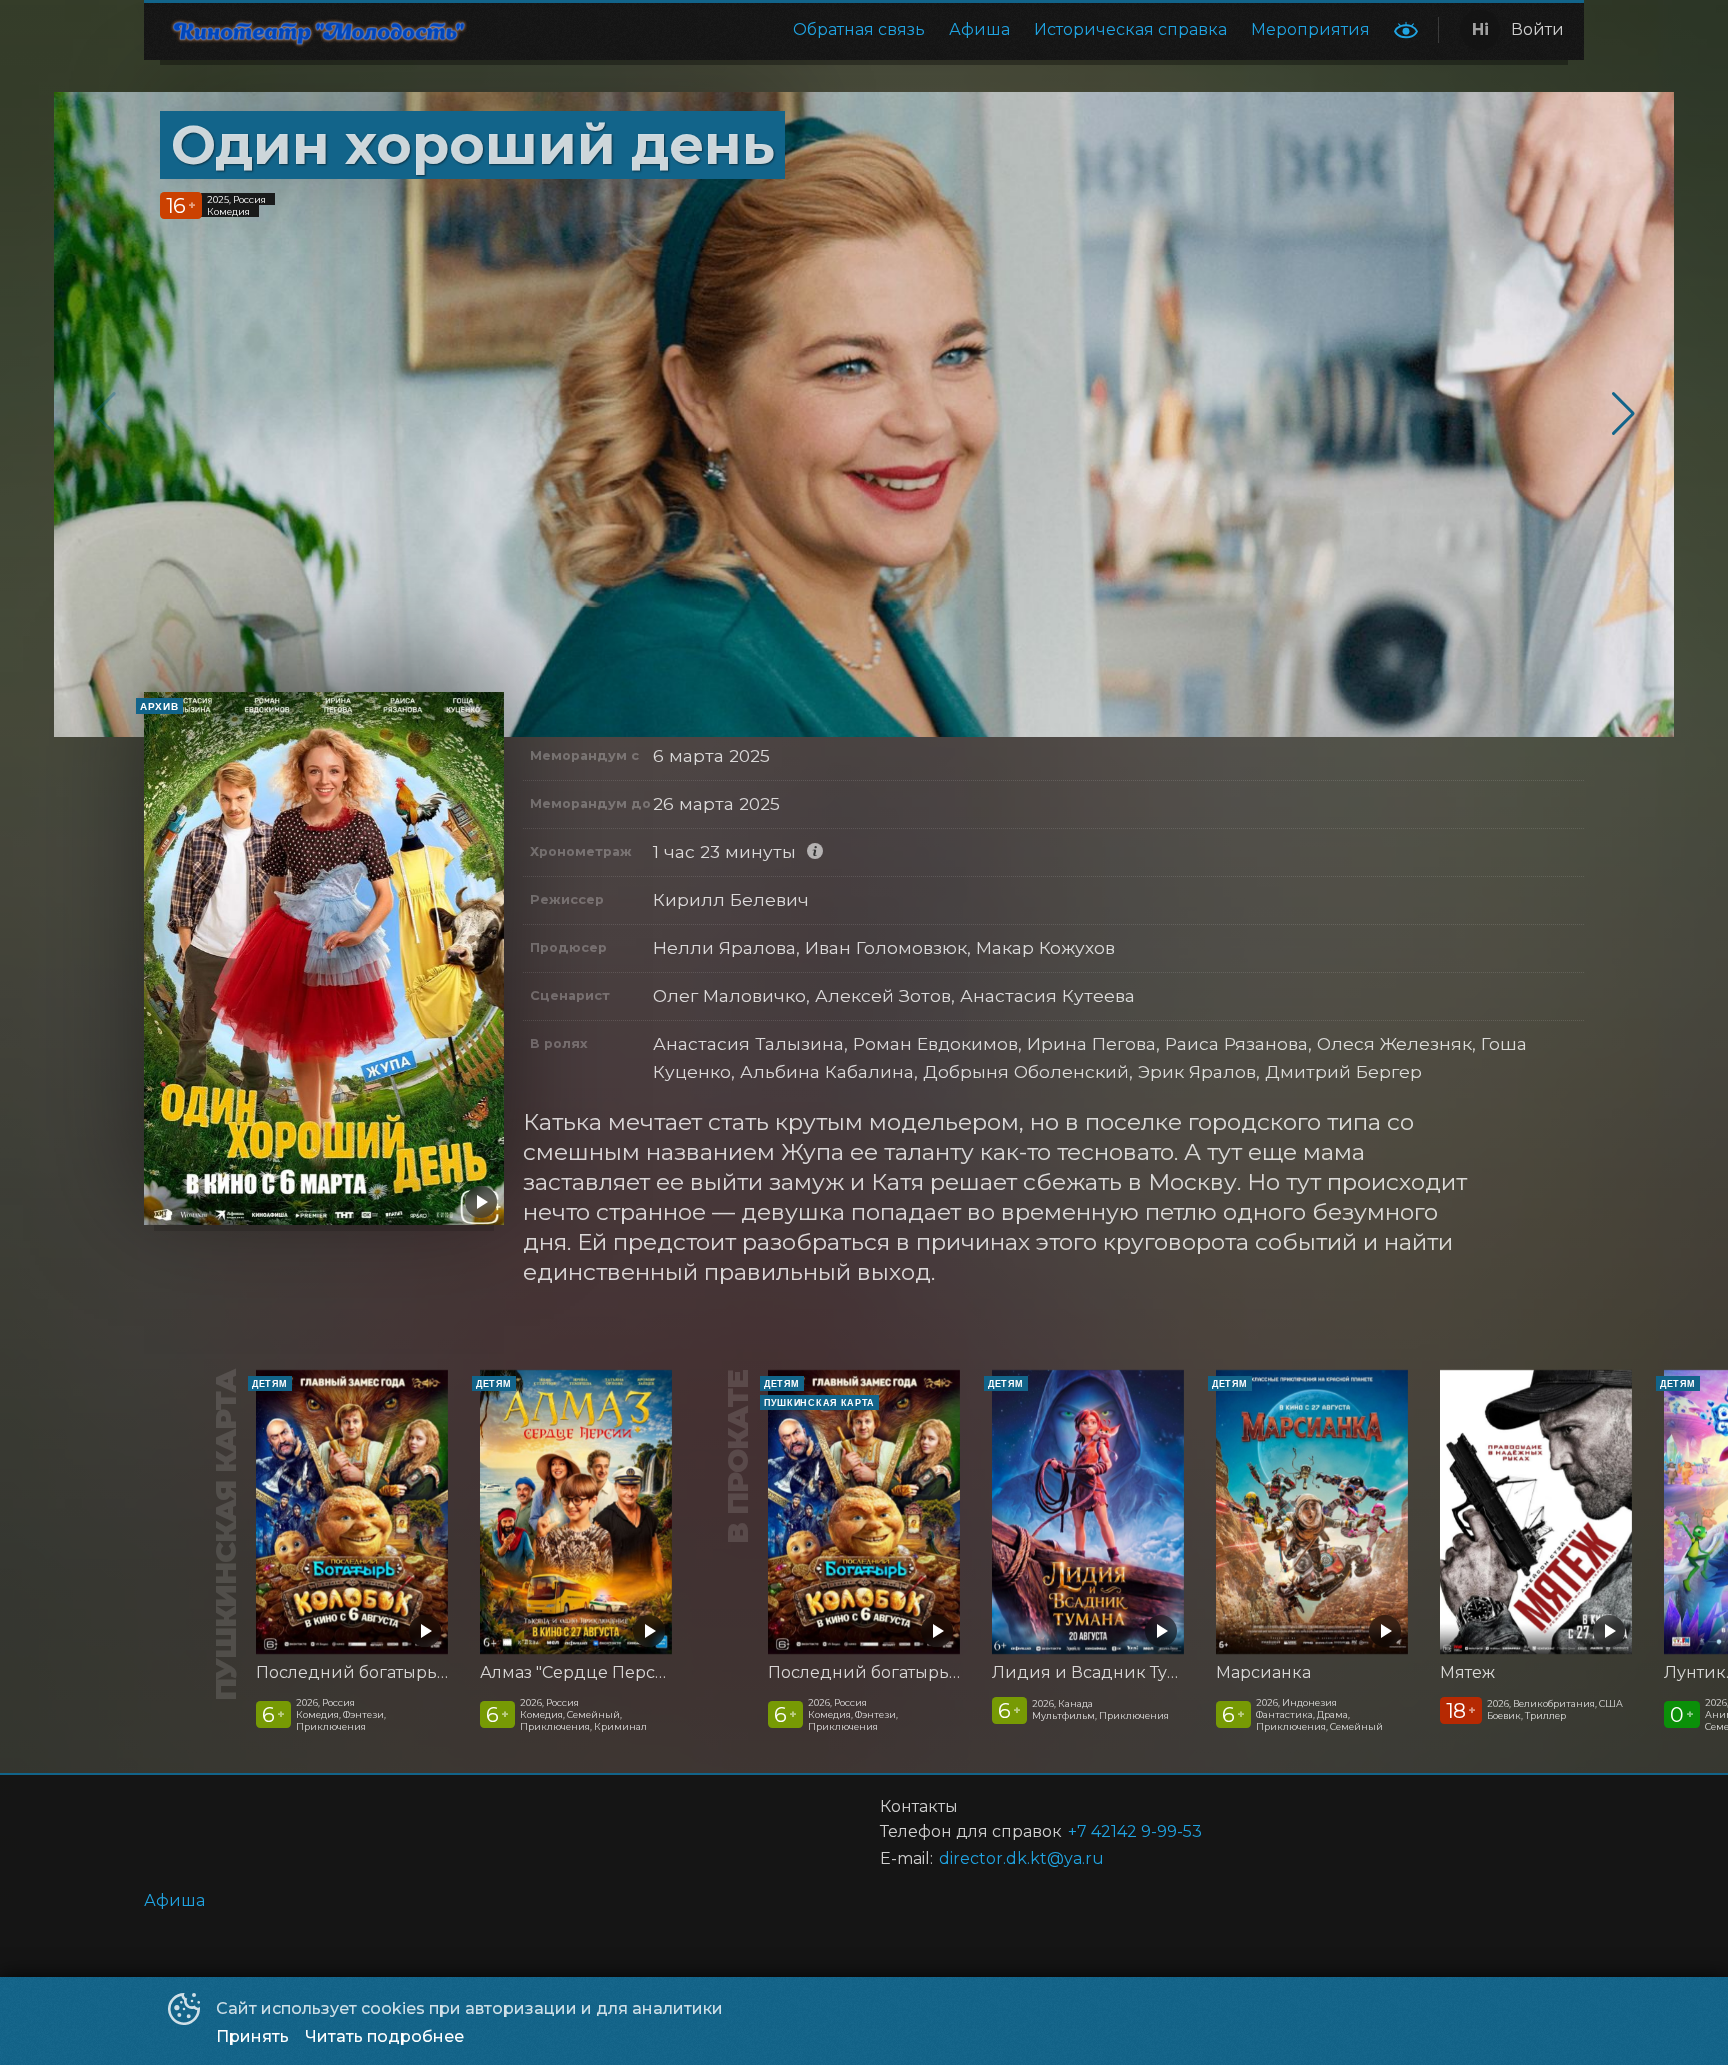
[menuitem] (859, 30)
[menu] (938, 30)
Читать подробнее (384, 2036)
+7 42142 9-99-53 (1135, 1831)
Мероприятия (1310, 29)
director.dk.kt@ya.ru (1021, 1858)
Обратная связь (859, 29)
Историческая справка (1130, 29)
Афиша (979, 29)
